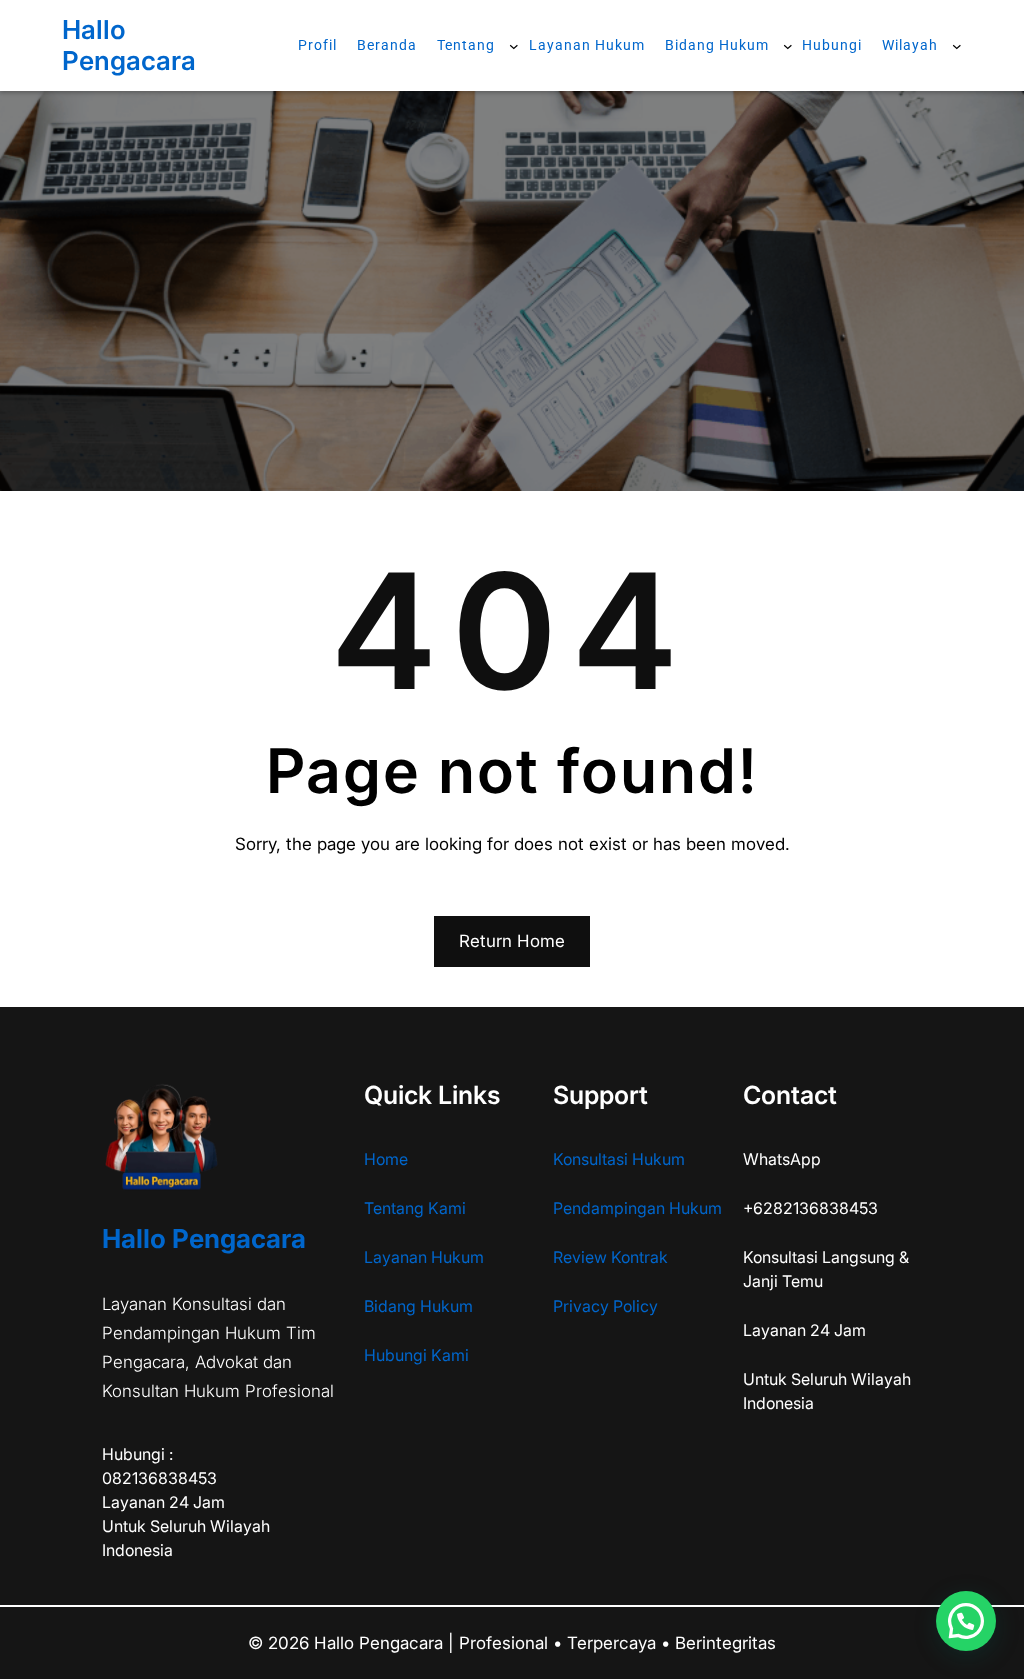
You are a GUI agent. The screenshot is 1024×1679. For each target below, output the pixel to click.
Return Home (512, 941)
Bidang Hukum (418, 1306)
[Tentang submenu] (514, 45)
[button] (966, 1621)
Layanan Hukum (424, 1257)
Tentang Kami (415, 1208)
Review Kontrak (610, 1257)
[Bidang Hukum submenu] (788, 45)
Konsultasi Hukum (619, 1159)
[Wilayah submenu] (957, 45)
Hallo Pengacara (129, 45)
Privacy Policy (605, 1306)
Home (386, 1159)
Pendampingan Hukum (637, 1208)
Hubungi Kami (416, 1355)
